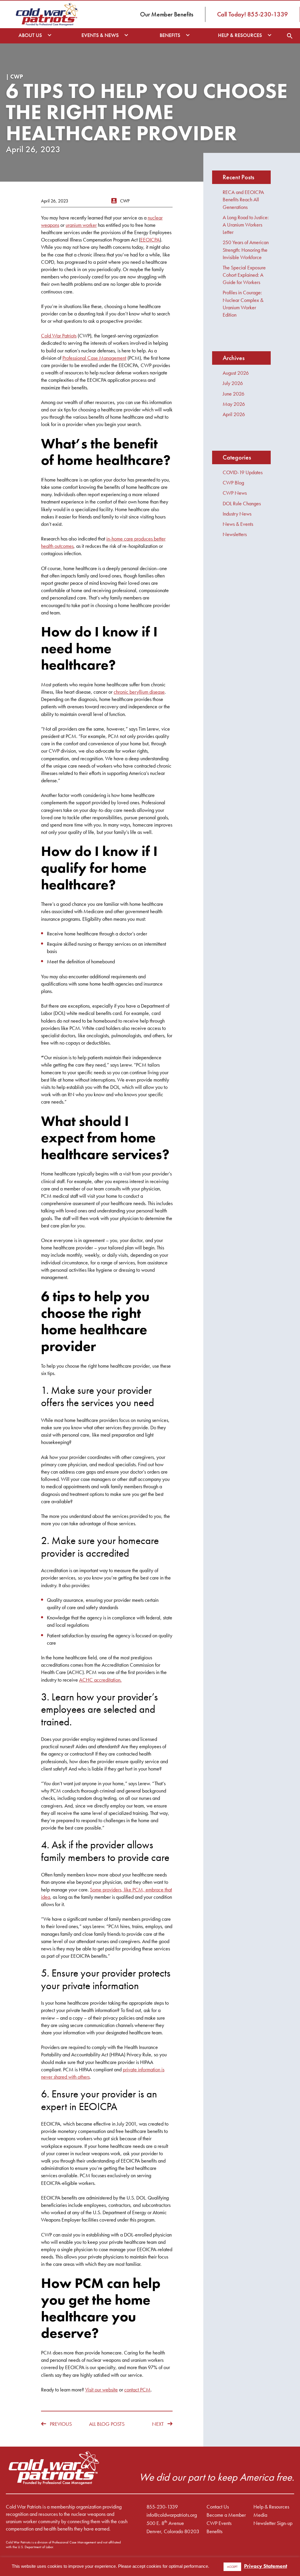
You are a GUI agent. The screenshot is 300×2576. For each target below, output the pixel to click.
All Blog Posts (107, 2424)
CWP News (235, 493)
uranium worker (81, 225)
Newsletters (235, 534)
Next (158, 2424)
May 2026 (234, 404)
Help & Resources (271, 2507)
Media (260, 2515)
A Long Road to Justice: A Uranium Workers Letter (246, 225)
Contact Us (218, 2507)
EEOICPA (150, 240)
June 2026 (233, 394)
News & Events (238, 524)
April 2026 (234, 414)
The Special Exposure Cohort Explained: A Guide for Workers (244, 275)
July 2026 (233, 383)
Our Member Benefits (167, 14)
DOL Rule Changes (242, 503)
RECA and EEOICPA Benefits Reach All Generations (243, 199)
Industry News (237, 514)
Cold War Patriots (59, 336)
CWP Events (219, 2523)
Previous (61, 2424)
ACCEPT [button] (232, 2567)
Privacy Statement (266, 2566)
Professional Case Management (94, 358)
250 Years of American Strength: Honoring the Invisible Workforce (246, 250)
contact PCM (137, 2390)
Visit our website (102, 2390)
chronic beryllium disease (139, 692)
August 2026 (236, 373)
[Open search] (290, 36)
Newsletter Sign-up (273, 2523)
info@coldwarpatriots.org (172, 2515)
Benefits (214, 2531)
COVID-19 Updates (243, 472)
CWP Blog (233, 483)
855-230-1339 (162, 2507)
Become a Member (226, 2515)
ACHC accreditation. (100, 1680)
